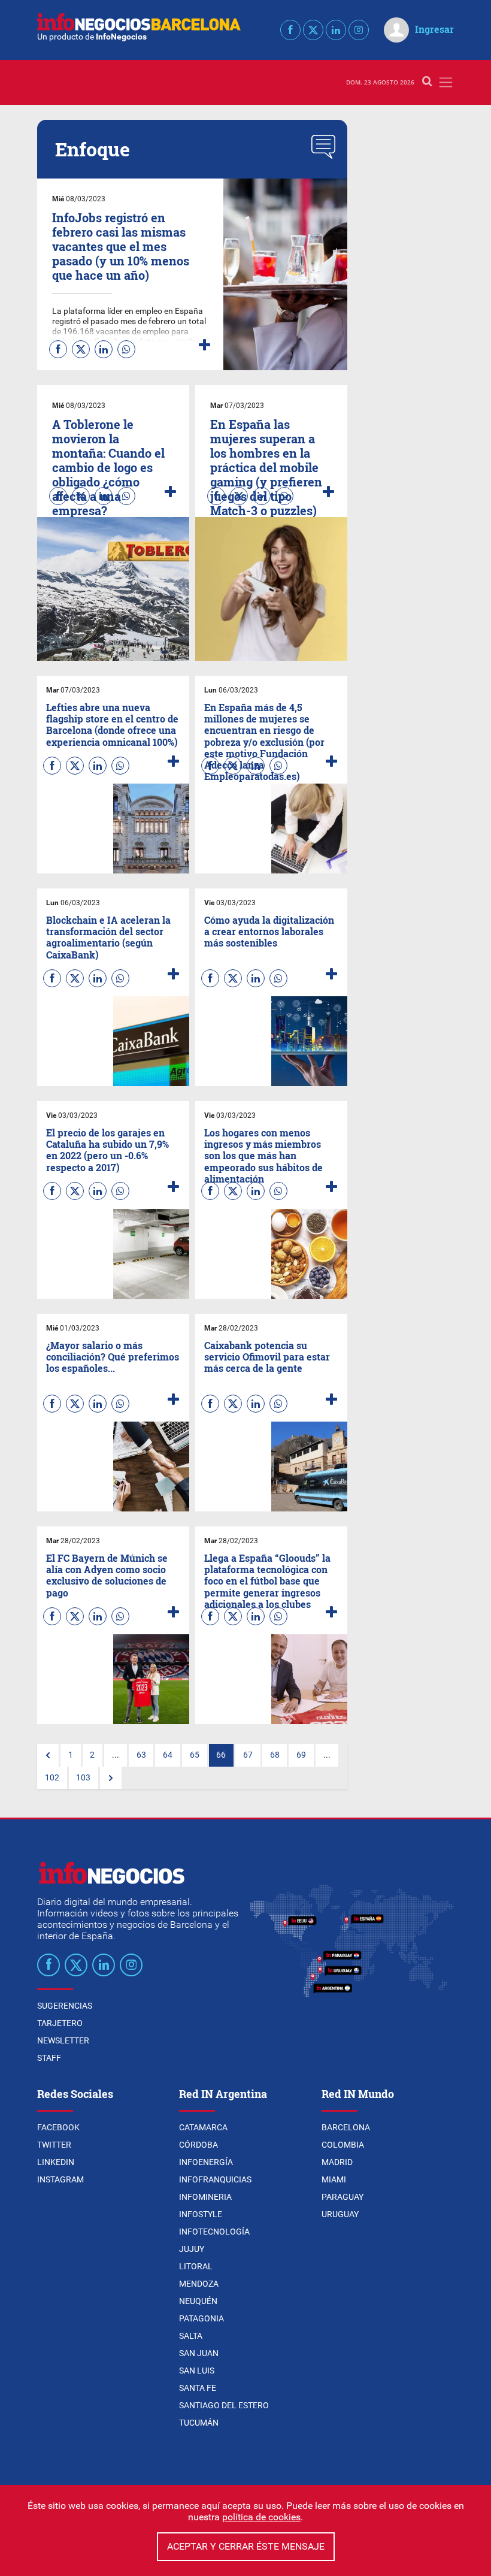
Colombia (343, 2145)
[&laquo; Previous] (48, 1755)
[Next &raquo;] (111, 1778)
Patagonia (201, 2318)
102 (52, 1778)
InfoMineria (205, 2197)
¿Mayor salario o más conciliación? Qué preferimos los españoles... (113, 1357)
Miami (334, 2179)
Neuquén (198, 2301)
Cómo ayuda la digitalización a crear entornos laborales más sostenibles (269, 931)
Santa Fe (198, 2388)
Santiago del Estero (224, 2405)
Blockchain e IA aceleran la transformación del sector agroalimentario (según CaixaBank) (108, 937)
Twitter (54, 2145)
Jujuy (192, 2249)
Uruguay (340, 2214)
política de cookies (261, 2517)
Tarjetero (60, 2023)
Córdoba (198, 2145)
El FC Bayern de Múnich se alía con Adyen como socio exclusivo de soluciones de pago (107, 1575)
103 (83, 1778)
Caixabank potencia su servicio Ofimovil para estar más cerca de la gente (267, 1357)
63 (141, 1755)
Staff (49, 2058)
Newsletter (63, 2040)
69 (301, 1755)
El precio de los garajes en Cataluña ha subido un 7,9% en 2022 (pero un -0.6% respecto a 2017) (107, 1150)
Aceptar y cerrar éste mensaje (246, 2546)
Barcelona (346, 2127)
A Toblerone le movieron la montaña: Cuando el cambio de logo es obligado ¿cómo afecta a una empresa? (108, 467)
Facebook (58, 2127)
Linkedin (56, 2162)
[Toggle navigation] (446, 82)
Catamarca (203, 2127)
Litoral (196, 2266)
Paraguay (343, 2197)
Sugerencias (65, 2006)
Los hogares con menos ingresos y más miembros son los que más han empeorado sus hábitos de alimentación (263, 1156)
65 (195, 1755)
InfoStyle (201, 2214)
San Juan (199, 2353)
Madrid (337, 2162)
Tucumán (199, 2423)
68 (275, 1755)
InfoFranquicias (215, 2179)
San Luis (197, 2371)
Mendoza (199, 2284)
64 (168, 1755)
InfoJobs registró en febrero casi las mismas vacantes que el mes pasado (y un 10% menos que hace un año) (121, 246)
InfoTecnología (214, 2232)
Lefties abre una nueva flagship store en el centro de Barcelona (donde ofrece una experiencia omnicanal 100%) (112, 725)
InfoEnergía (206, 2162)
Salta (191, 2336)
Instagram (60, 2179)
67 (248, 1755)
